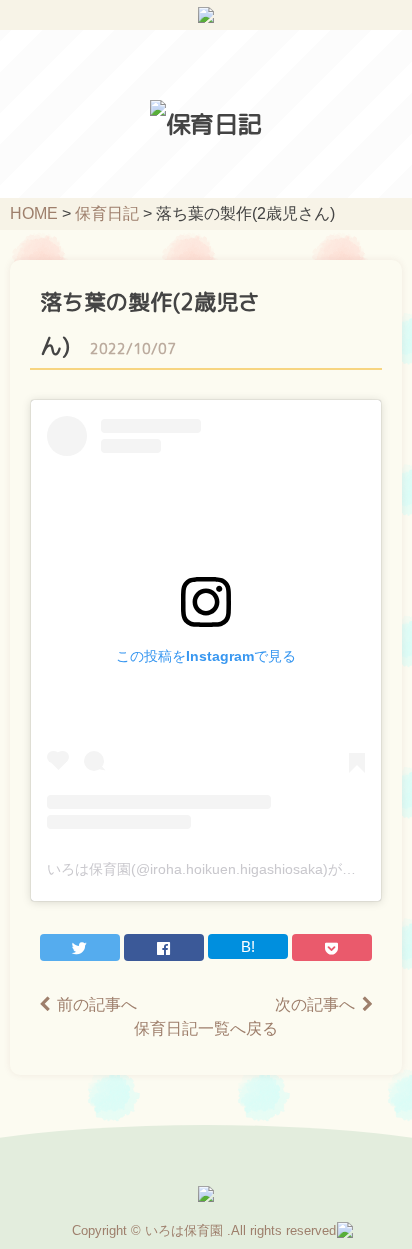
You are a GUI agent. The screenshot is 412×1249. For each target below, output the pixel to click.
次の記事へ (315, 1004)
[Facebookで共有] (164, 947)
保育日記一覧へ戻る (206, 1028)
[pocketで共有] (332, 947)
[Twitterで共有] (80, 947)
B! (248, 946)
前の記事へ (97, 1004)
